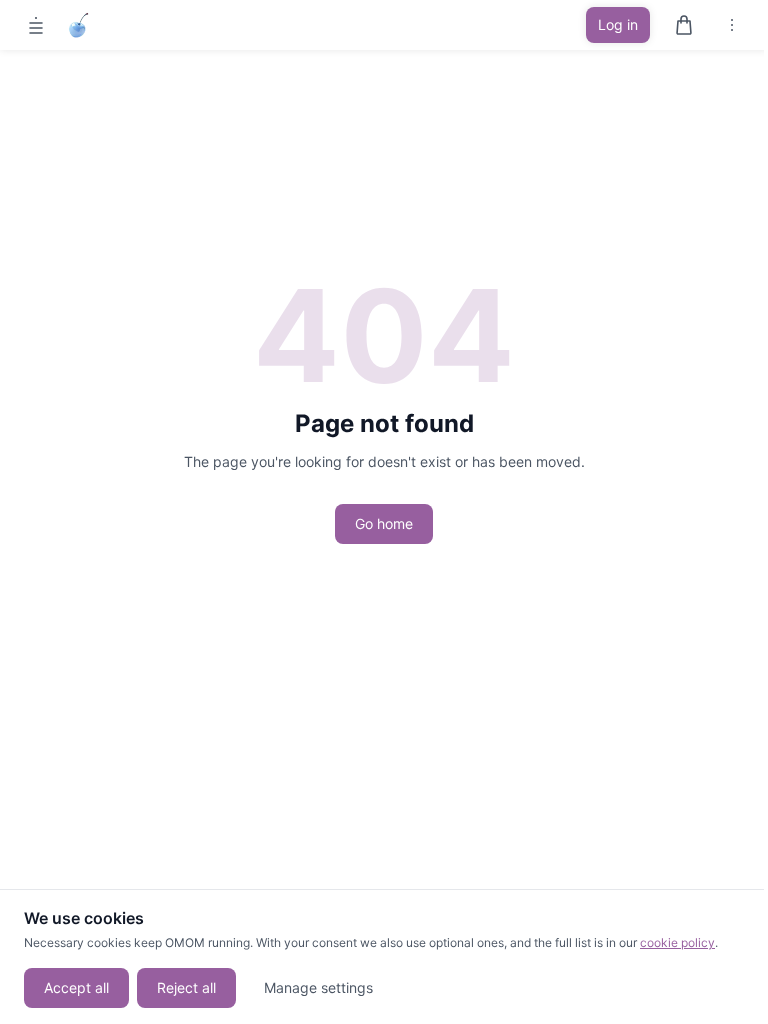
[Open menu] (36, 25)
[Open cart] (684, 25)
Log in (618, 24)
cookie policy (677, 942)
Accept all (76, 987)
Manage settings (318, 987)
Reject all (186, 987)
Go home (384, 523)
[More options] (732, 25)
